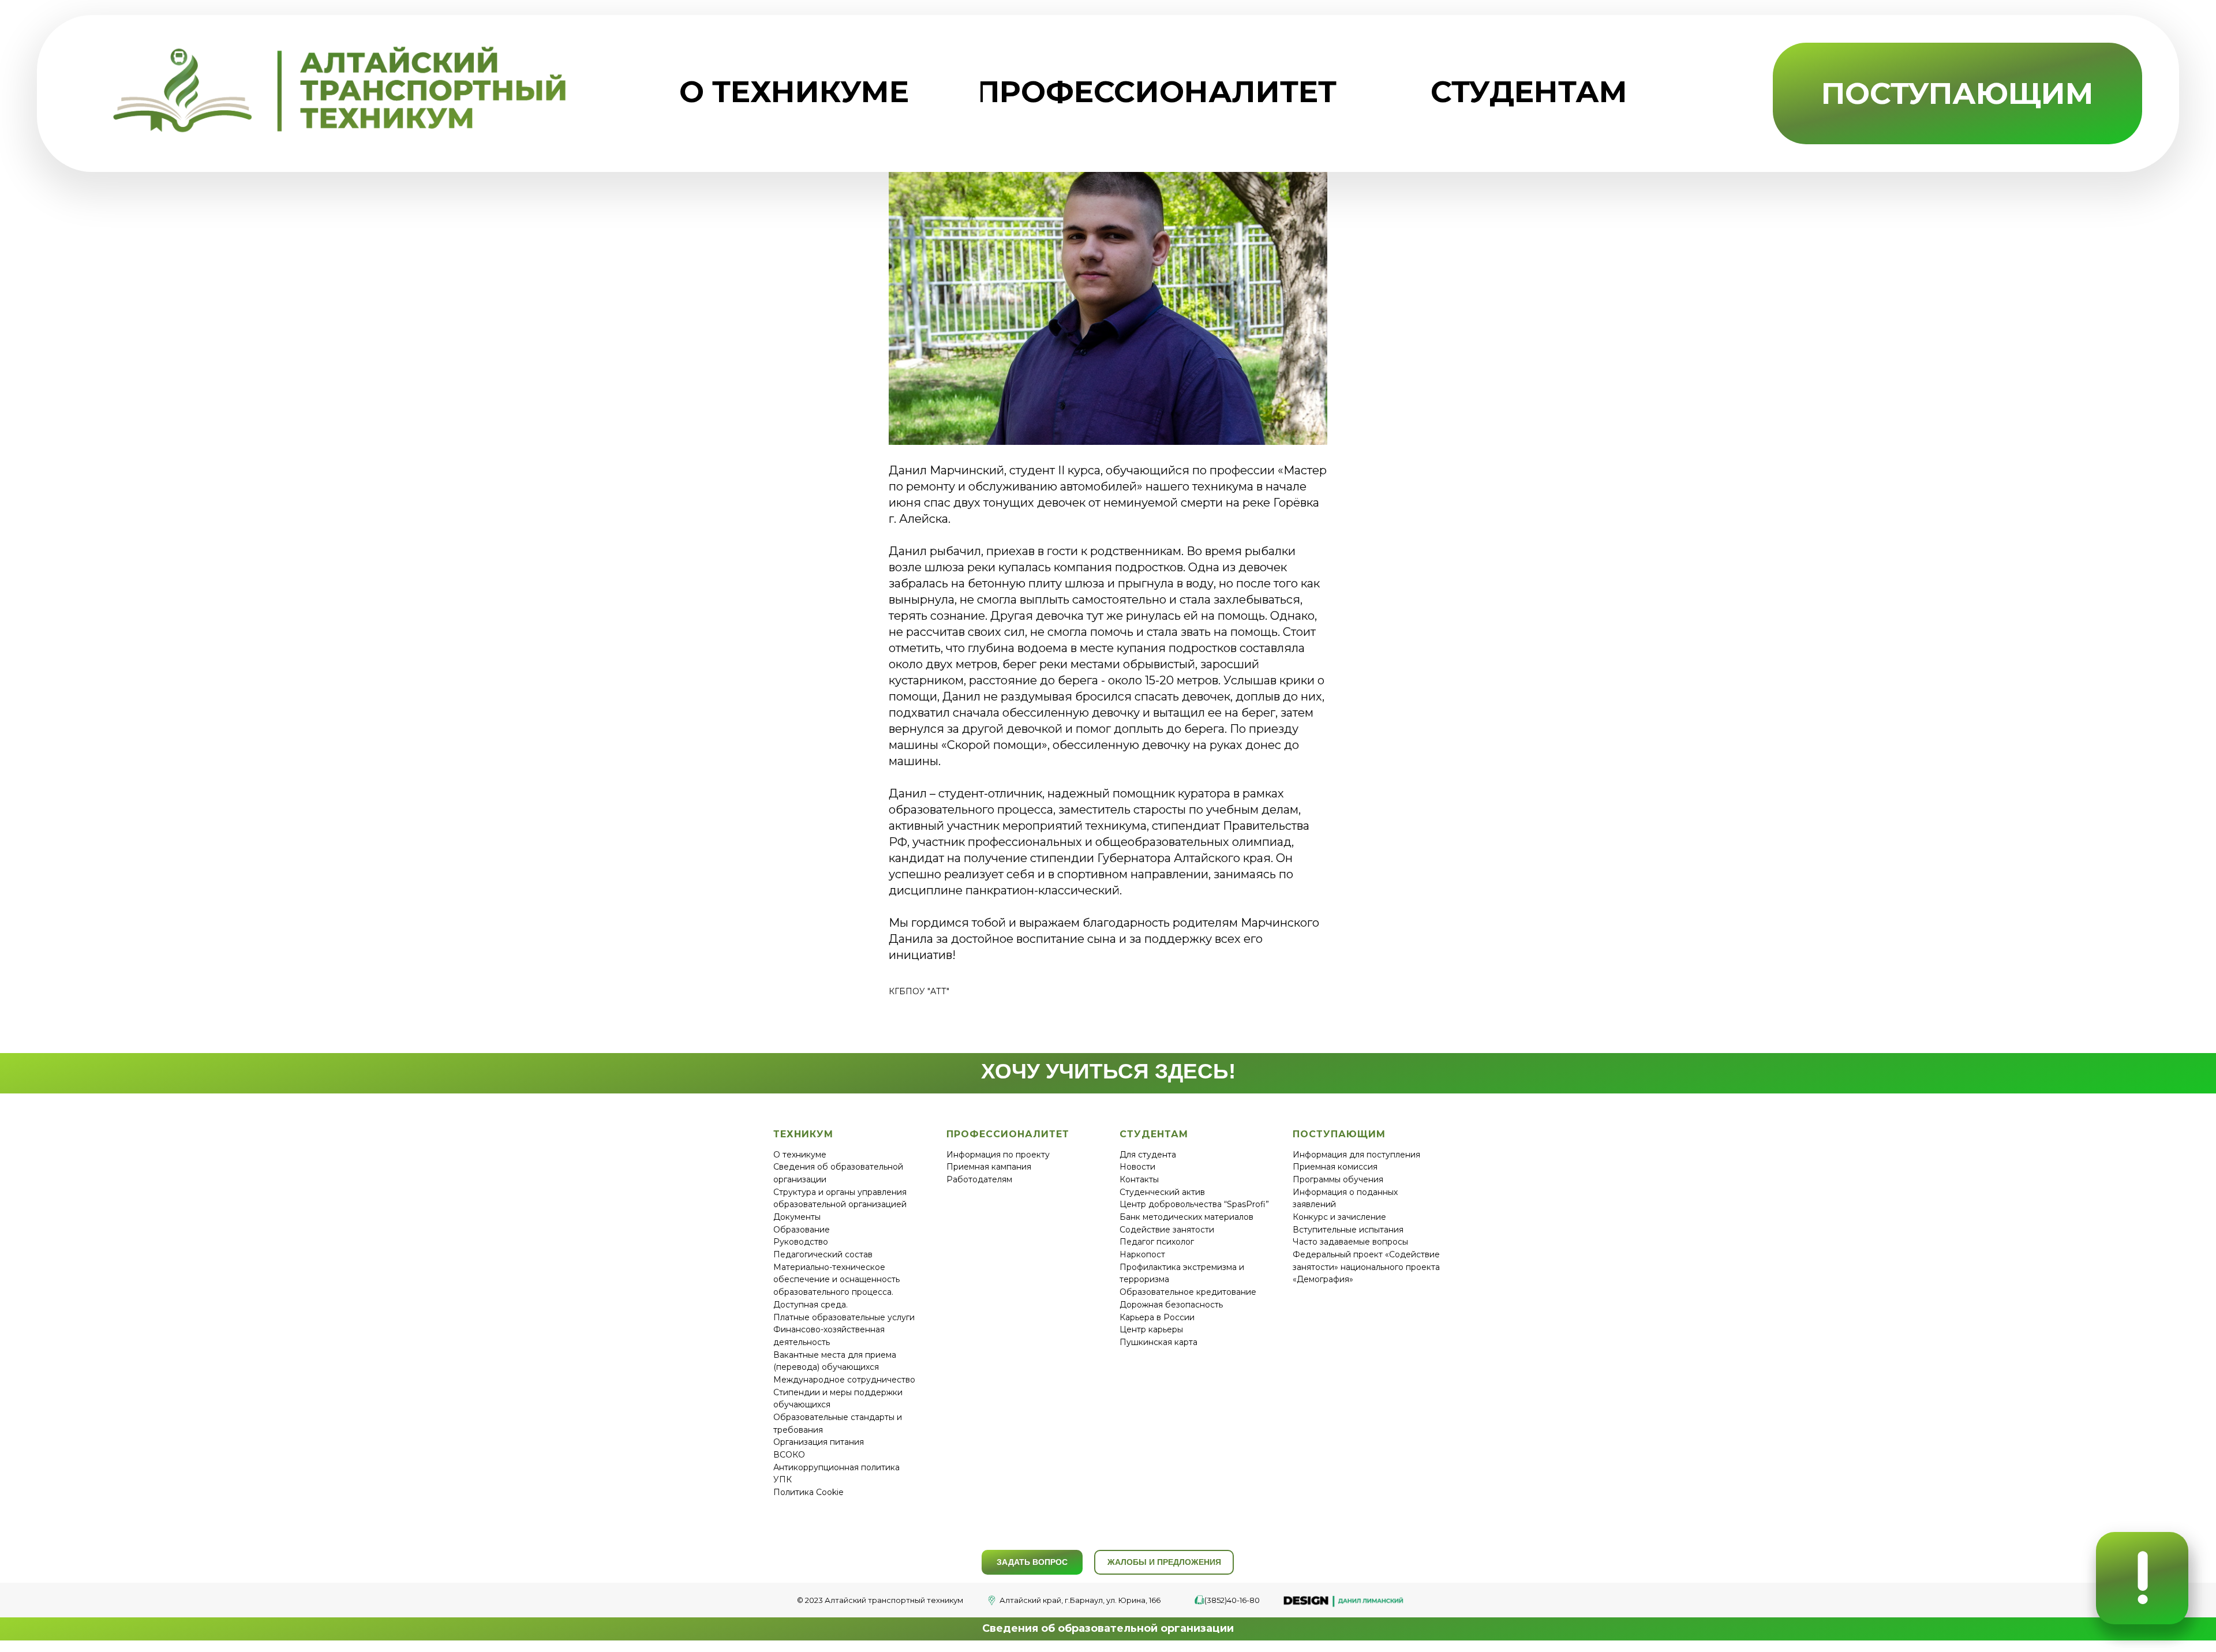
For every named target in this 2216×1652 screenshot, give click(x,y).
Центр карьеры (1151, 1329)
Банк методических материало (1184, 1217)
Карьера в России (1157, 1317)
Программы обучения (1338, 1179)
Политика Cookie (808, 1492)
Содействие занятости (1167, 1230)
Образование (802, 1230)
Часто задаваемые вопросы (1350, 1242)
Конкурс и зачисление (1339, 1217)
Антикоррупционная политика (836, 1467)
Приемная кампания (989, 1167)
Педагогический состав (823, 1254)
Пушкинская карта (1158, 1342)
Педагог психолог (1157, 1242)
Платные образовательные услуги (844, 1317)
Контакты (1139, 1179)
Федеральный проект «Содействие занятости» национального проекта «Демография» (1366, 1267)
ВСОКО (789, 1455)
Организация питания (819, 1442)
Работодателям (979, 1179)
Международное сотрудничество (844, 1380)
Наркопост (1142, 1254)
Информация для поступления (1356, 1155)
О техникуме (800, 1155)
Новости (1137, 1167)
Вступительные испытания (1348, 1230)
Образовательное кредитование (1188, 1292)
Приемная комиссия (1335, 1167)
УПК (783, 1479)
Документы (797, 1217)
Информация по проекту (998, 1155)
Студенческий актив (1162, 1192)
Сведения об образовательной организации (1108, 1628)
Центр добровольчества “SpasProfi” (1194, 1204)
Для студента (1148, 1155)
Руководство (801, 1242)
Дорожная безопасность (1171, 1305)
